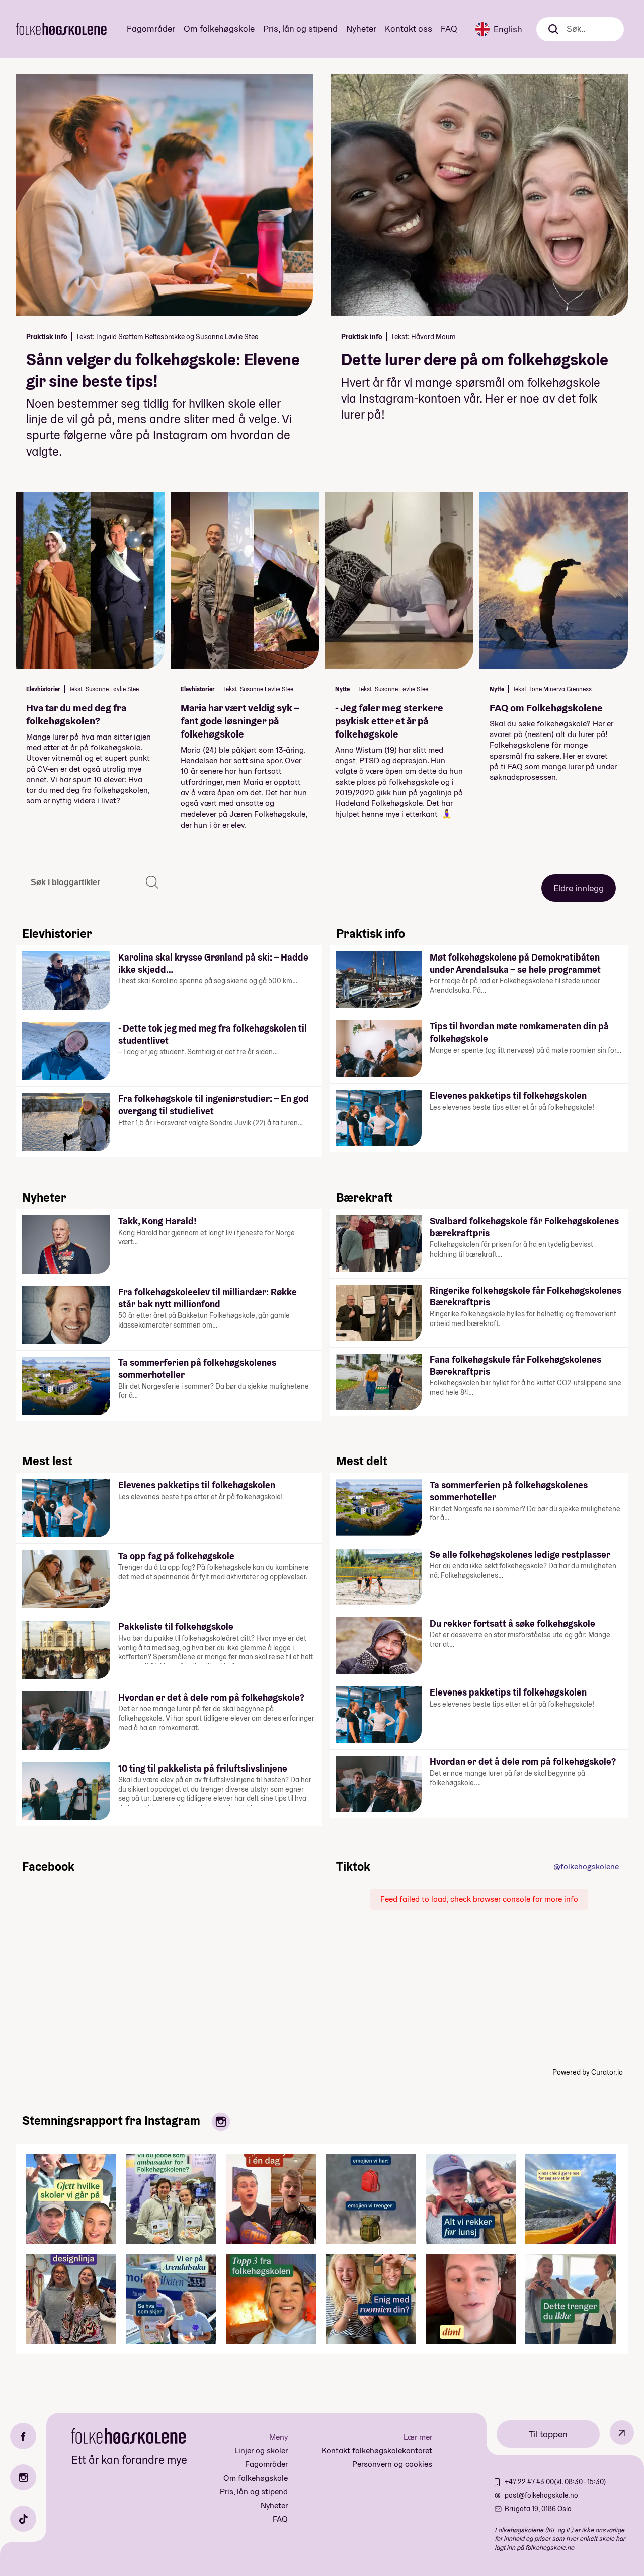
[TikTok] (23, 2519)
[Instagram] (23, 2477)
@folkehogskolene (586, 1866)
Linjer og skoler (261, 2450)
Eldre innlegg (579, 888)
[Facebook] (23, 2436)
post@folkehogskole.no (541, 2495)
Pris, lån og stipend (300, 28)
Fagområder (151, 28)
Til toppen (548, 2434)
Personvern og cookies (392, 2464)
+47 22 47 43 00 (529, 2482)
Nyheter (361, 28)
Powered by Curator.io (588, 2072)
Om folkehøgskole (219, 28)
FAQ (449, 28)
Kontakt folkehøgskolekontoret (377, 2450)
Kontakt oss (409, 28)
